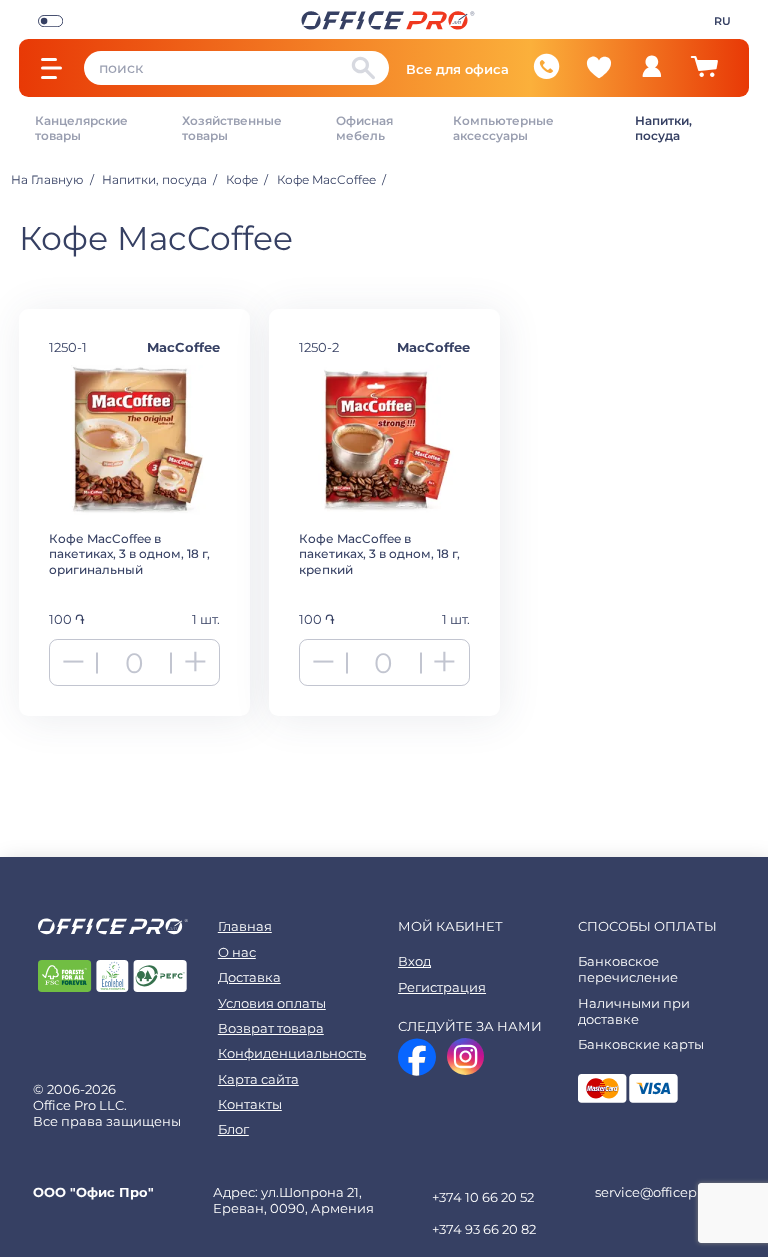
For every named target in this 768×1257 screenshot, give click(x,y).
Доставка (249, 977)
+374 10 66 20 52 (483, 1197)
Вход (414, 961)
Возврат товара (271, 1028)
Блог (233, 1129)
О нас (237, 952)
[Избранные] (599, 67)
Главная (245, 926)
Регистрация (442, 987)
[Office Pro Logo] (387, 19)
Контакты (250, 1104)
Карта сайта (258, 1079)
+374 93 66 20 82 (484, 1229)
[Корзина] (704, 74)
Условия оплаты (272, 1003)
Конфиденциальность (292, 1053)
